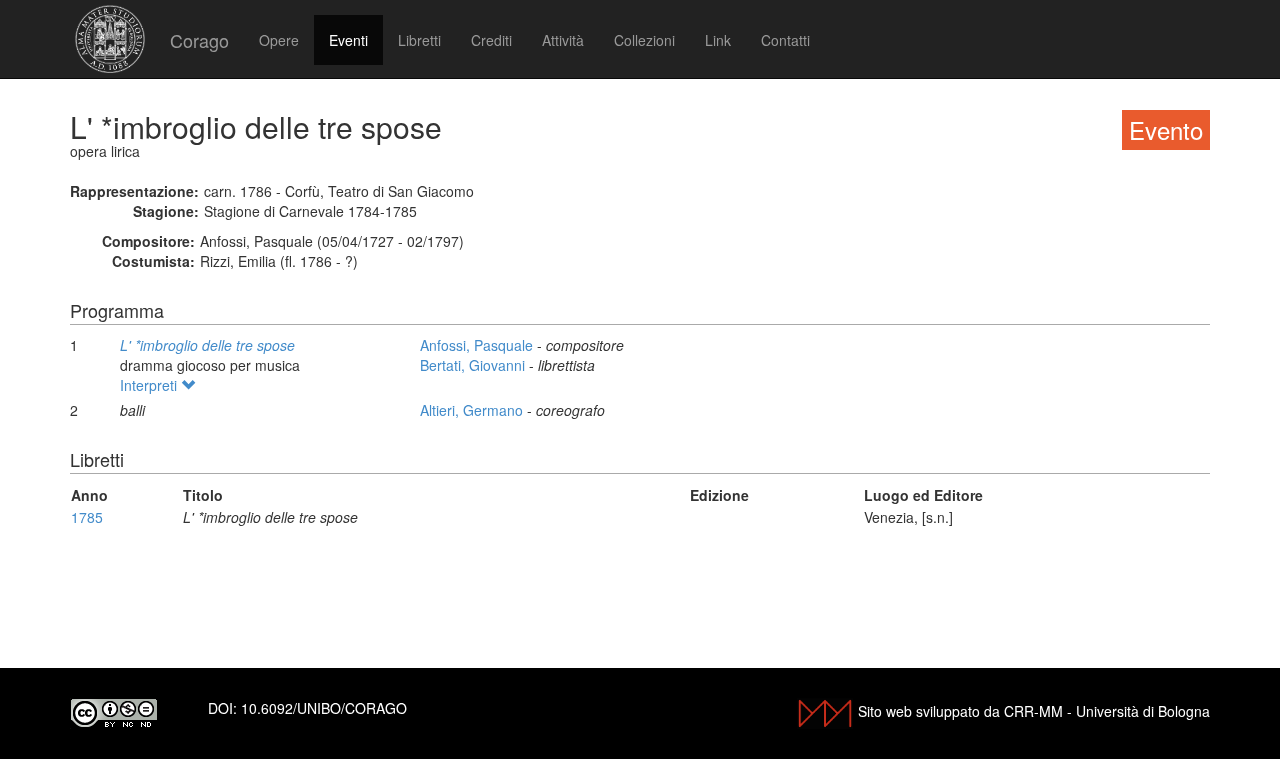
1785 (87, 517)
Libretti (419, 40)
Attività (563, 40)
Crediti (491, 40)
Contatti (785, 40)
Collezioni (644, 40)
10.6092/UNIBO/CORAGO (324, 708)
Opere (279, 40)
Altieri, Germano (473, 410)
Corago (199, 40)
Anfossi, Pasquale (478, 345)
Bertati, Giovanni (474, 365)
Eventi (348, 40)
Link (718, 40)
